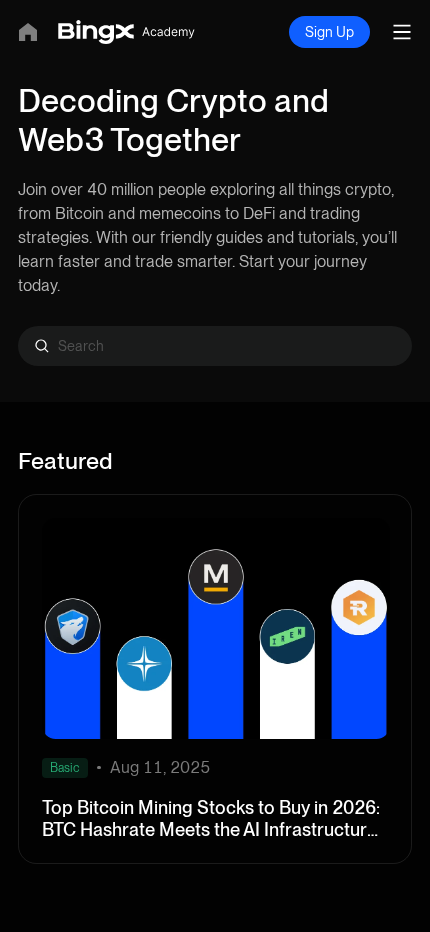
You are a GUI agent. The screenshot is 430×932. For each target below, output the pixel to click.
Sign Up (329, 32)
